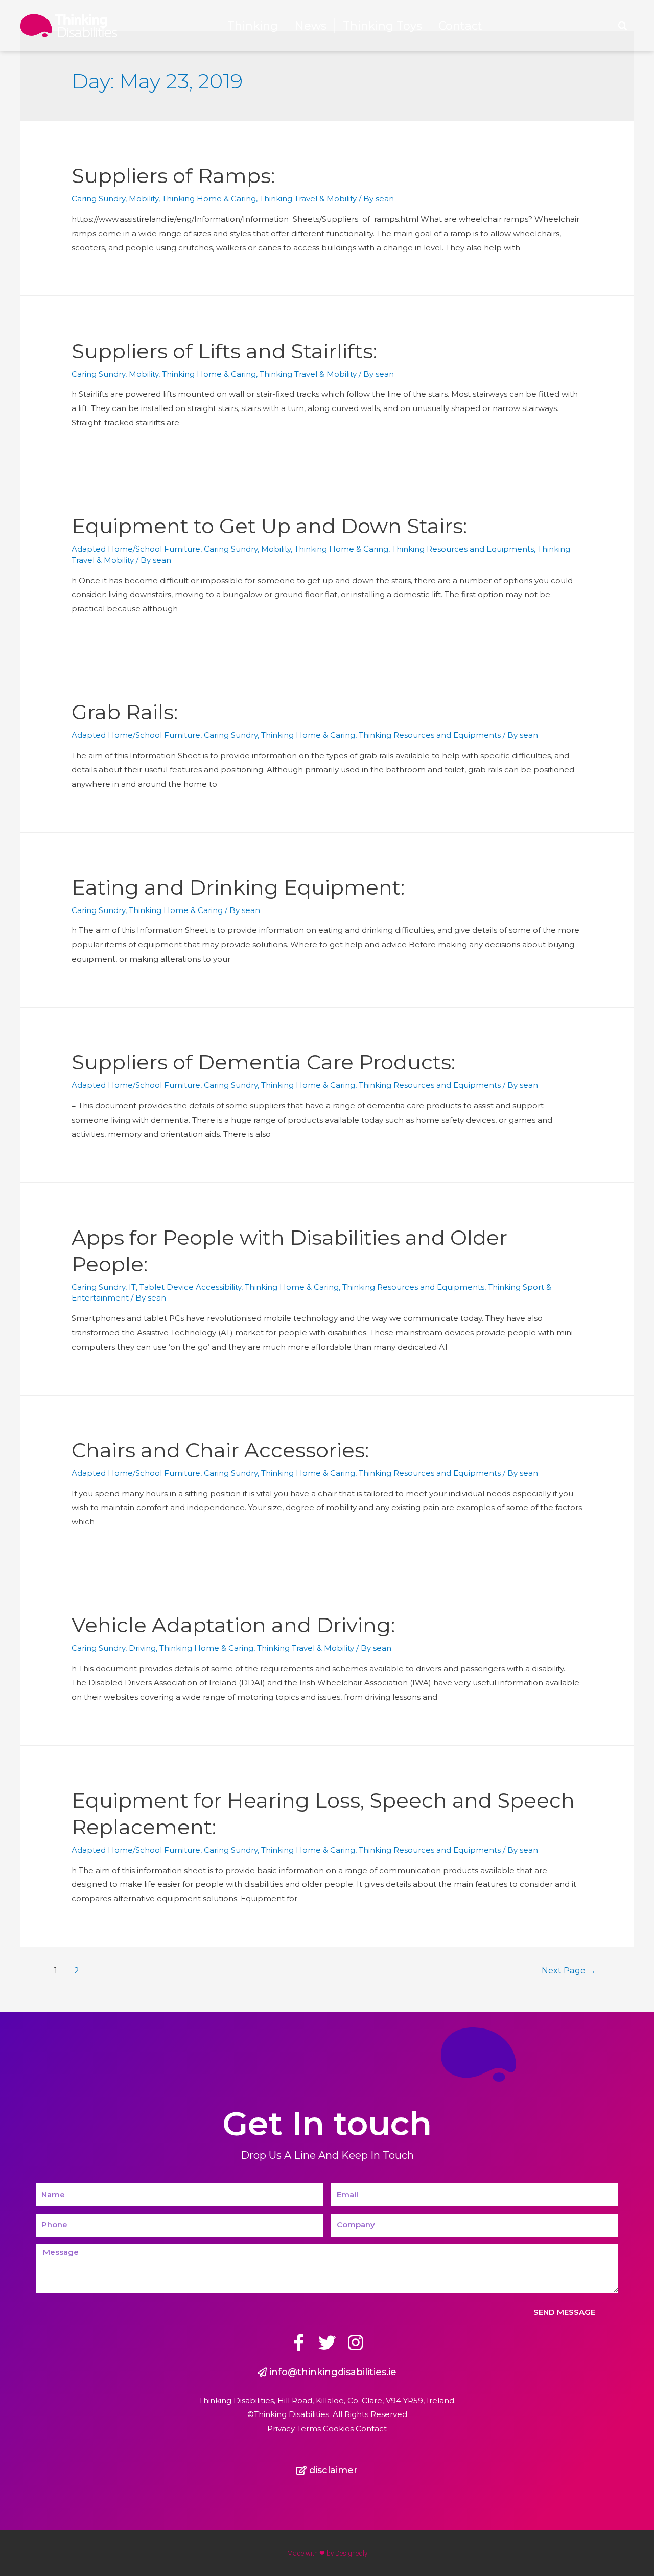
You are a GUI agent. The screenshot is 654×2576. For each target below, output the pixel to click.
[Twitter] (327, 2342)
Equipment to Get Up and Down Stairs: (269, 526)
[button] (327, 2372)
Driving (142, 1648)
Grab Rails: (125, 712)
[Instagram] (356, 2342)
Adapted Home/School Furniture (136, 549)
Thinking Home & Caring (209, 199)
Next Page (569, 1970)
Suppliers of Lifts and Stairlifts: (224, 351)
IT (132, 1287)
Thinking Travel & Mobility (308, 199)
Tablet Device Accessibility (190, 1287)
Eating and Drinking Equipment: (238, 887)
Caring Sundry (98, 199)
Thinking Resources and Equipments (463, 549)
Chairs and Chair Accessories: (220, 1450)
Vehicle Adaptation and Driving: (233, 1625)
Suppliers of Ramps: (173, 176)
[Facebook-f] (298, 2342)
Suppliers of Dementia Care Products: (263, 1062)
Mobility (144, 199)
